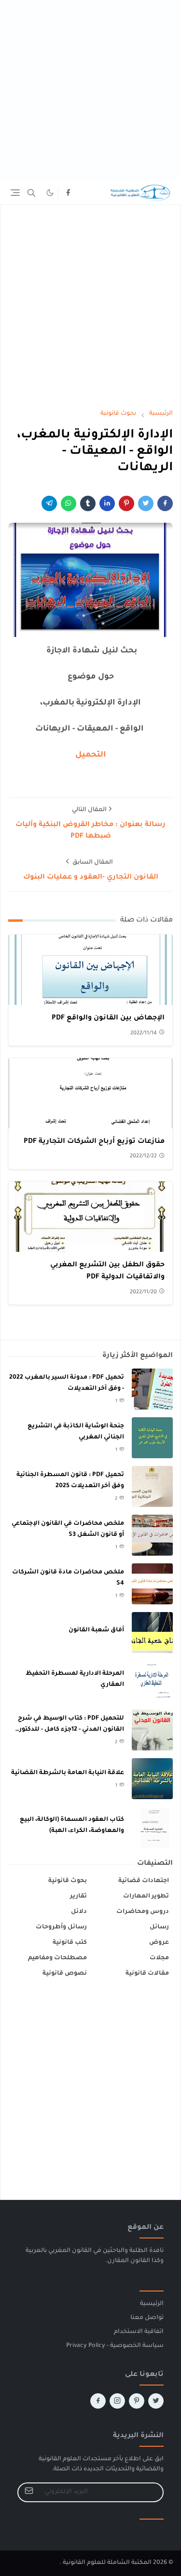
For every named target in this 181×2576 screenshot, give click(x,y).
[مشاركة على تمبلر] (88, 503)
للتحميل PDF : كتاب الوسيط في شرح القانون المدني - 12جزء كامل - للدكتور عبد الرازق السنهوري (71, 1729)
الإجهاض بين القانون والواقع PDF (108, 1018)
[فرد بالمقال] (146, 503)
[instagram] (117, 2401)
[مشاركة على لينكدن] (107, 503)
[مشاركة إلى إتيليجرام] (49, 503)
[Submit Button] (29, 2492)
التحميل (91, 755)
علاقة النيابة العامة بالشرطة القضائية (68, 1773)
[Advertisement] (90, 90)
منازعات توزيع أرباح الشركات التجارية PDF (94, 1142)
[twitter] (156, 2401)
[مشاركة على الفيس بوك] (165, 503)
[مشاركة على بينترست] (126, 503)
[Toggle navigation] (15, 193)
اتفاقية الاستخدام (139, 2332)
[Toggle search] (31, 193)
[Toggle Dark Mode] (50, 193)
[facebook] (68, 193)
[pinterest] (137, 2401)
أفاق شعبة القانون (96, 1630)
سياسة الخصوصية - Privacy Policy (115, 2346)
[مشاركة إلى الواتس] (69, 503)
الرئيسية (152, 2304)
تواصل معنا (147, 2318)
